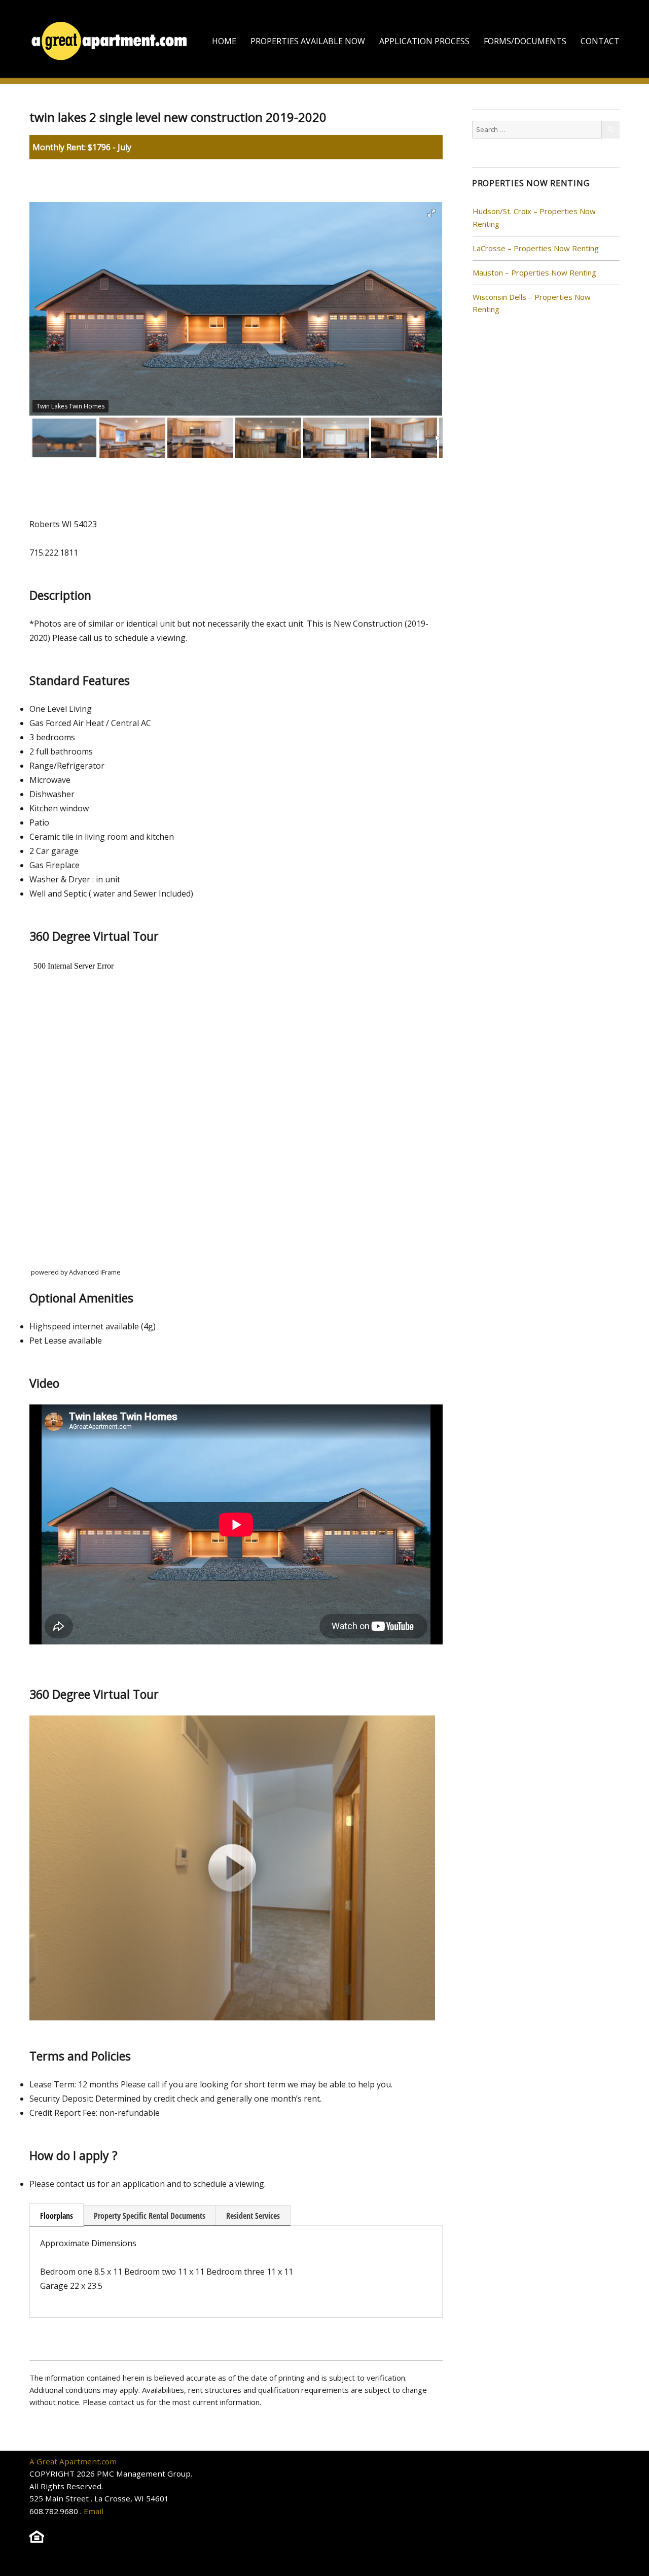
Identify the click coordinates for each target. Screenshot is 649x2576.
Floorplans (57, 2216)
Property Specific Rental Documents (150, 2216)
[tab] (57, 2215)
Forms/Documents (525, 41)
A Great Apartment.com (73, 2461)
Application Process (424, 41)
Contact (600, 41)
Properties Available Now (308, 41)
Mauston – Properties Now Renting (534, 272)
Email (94, 2511)
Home (224, 41)
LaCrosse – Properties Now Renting (536, 248)
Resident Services (253, 2216)
